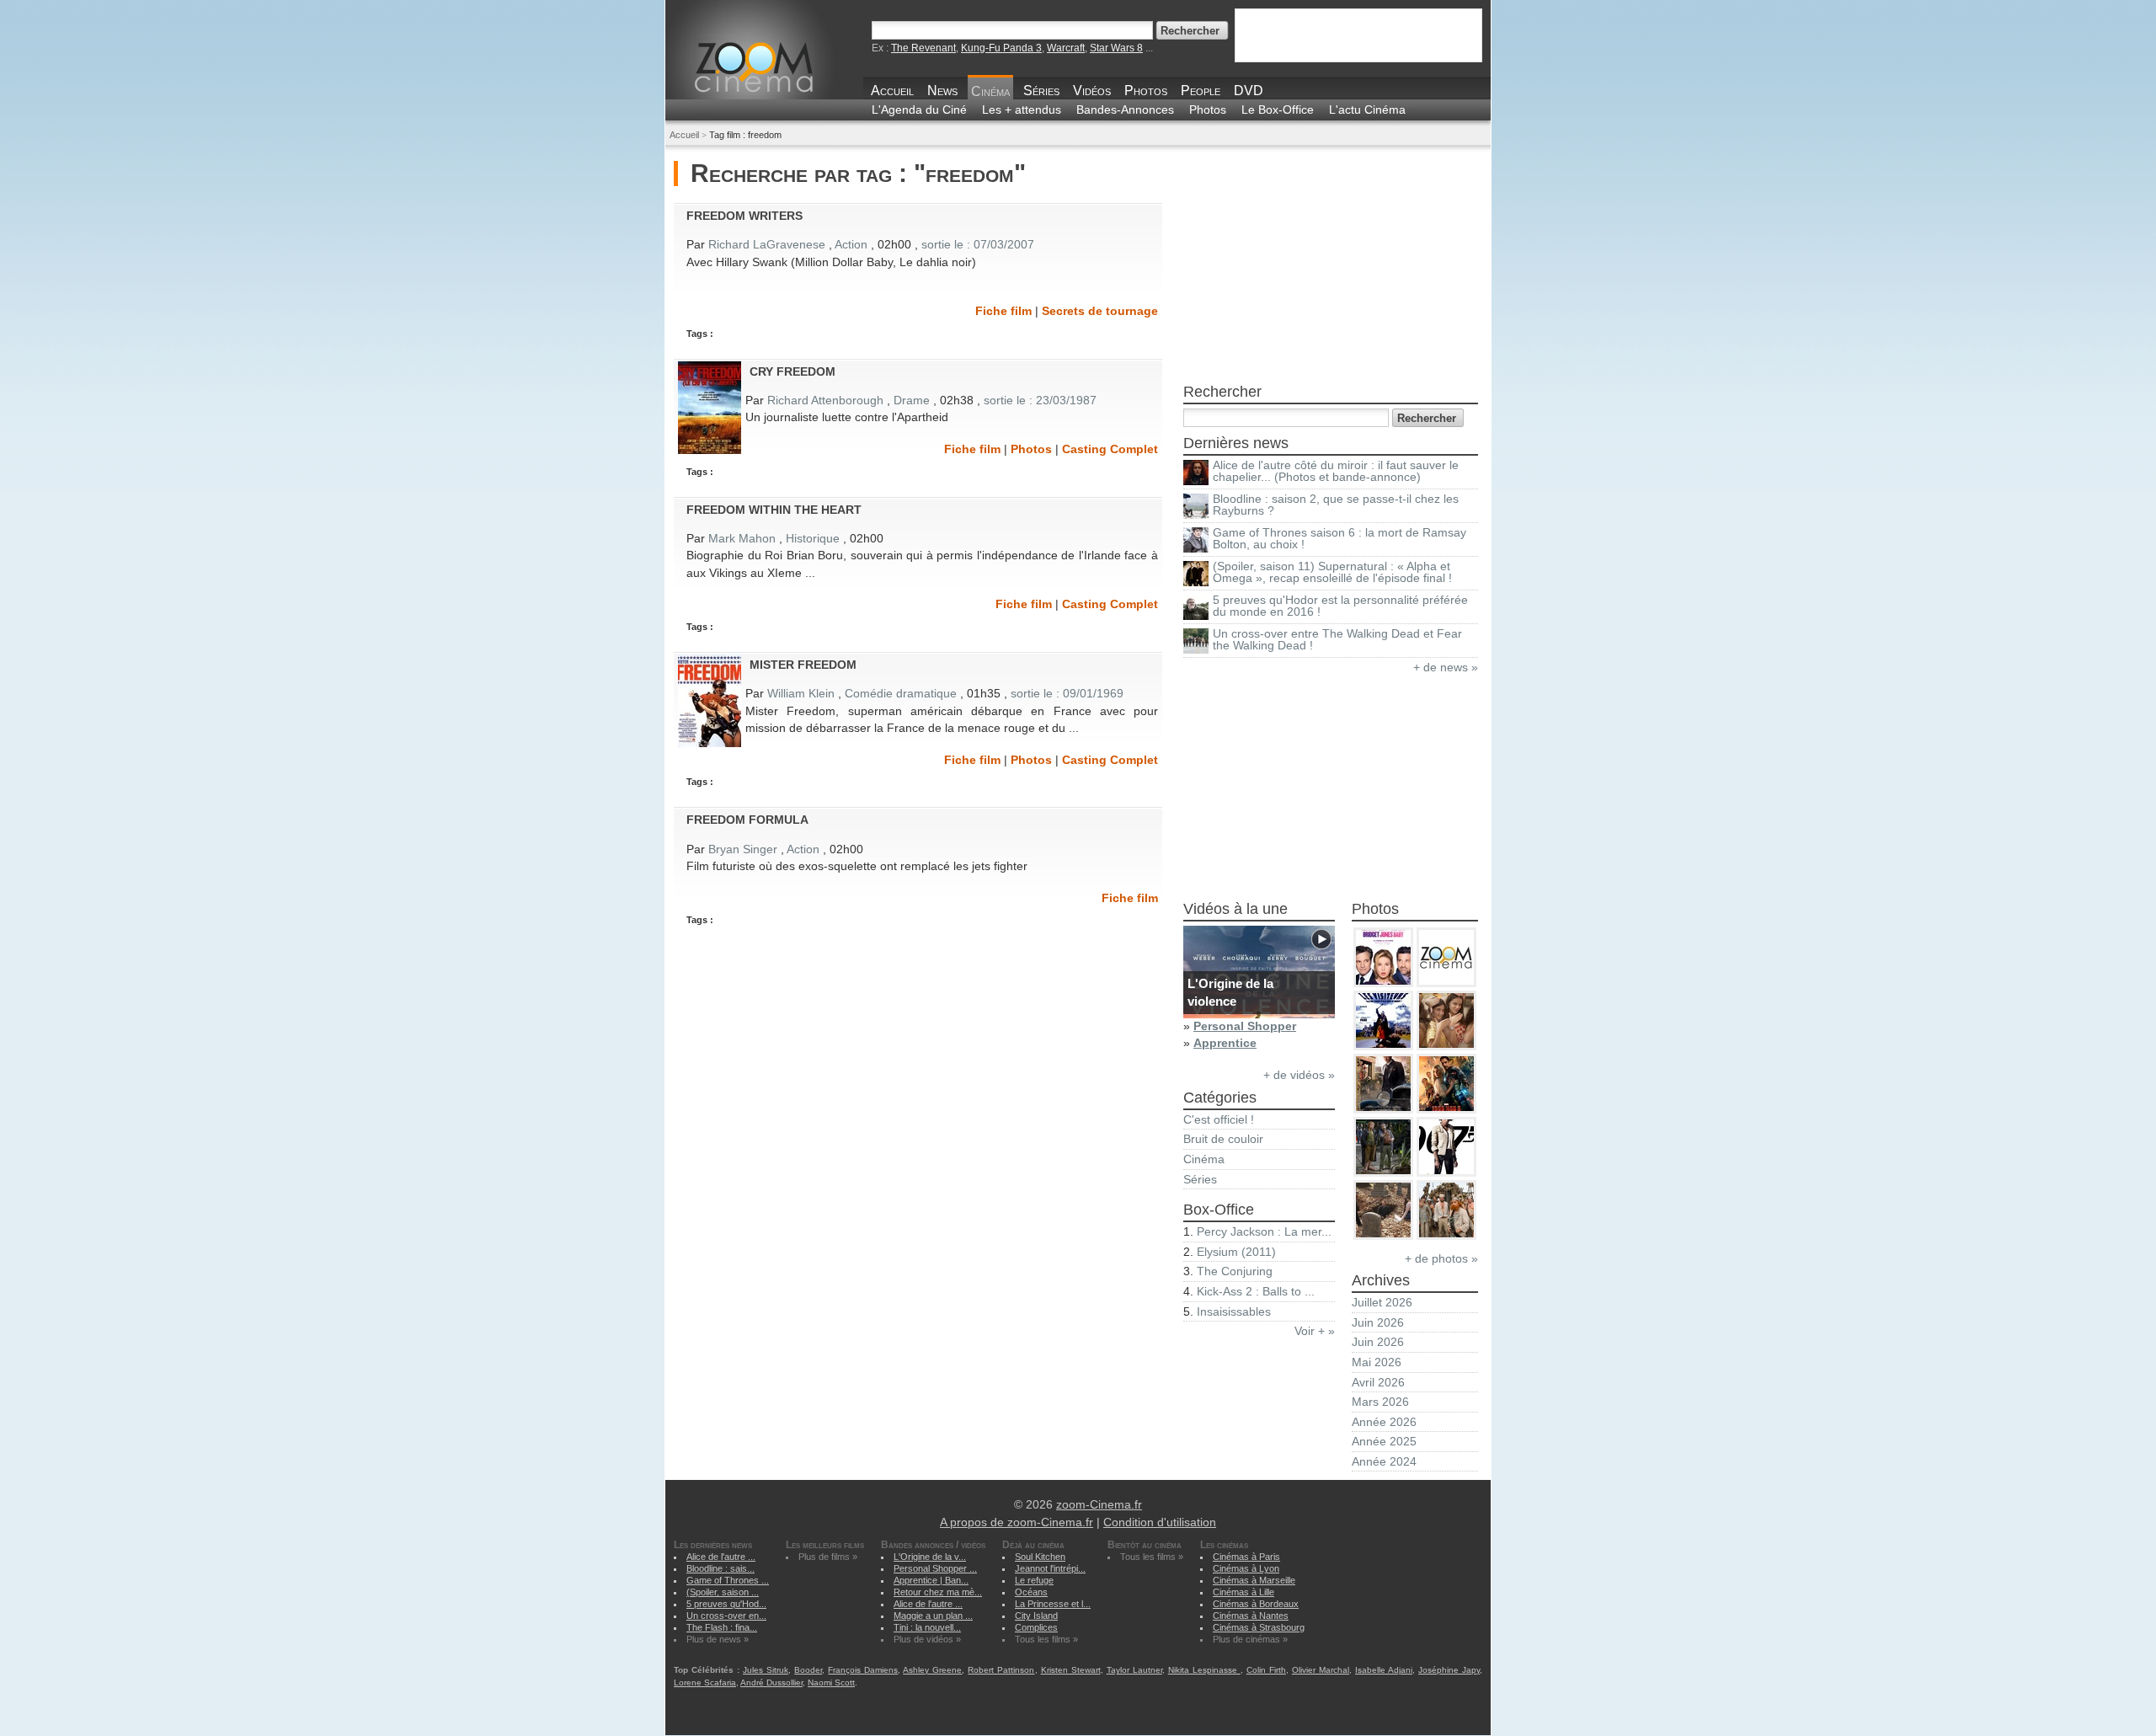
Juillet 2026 (1382, 1303)
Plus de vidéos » (927, 1639)
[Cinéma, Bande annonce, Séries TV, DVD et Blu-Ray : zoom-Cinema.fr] (785, 79)
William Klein (801, 694)
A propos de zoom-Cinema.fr (1017, 1522)
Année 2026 (1384, 1422)
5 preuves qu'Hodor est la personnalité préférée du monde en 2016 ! (1340, 606)
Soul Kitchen (1040, 1557)
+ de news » (1446, 668)
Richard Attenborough (825, 401)
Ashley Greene (932, 1670)
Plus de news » (718, 1639)
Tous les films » (1046, 1639)
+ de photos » (1441, 1259)
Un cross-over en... (726, 1616)
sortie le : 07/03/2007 (978, 245)
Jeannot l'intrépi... (1050, 1568)
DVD (1249, 90)
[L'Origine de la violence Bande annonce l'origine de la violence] (1259, 1015)
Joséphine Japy (1449, 1670)
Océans (1031, 1592)
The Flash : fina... (722, 1627)
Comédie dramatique (901, 694)
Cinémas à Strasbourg (1259, 1627)
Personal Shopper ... (935, 1568)
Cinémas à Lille (1243, 1592)
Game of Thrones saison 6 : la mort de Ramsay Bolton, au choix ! (1339, 539)
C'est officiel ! (1219, 1120)
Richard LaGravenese (768, 245)
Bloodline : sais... (720, 1568)
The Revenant (923, 48)
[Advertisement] (1331, 266)
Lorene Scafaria (705, 1683)
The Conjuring (1235, 1271)
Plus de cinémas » (1250, 1639)
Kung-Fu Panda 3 (1001, 48)
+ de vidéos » (1299, 1075)
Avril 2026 (1378, 1383)
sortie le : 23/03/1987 (1040, 401)
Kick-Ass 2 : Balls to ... (1256, 1292)
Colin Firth (1266, 1670)
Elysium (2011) (1236, 1252)
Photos (1146, 90)
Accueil (892, 90)
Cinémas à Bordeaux (1256, 1604)
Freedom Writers (744, 216)
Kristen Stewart (1071, 1670)
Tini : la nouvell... (927, 1627)
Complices (1036, 1627)
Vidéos (1092, 90)
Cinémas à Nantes (1251, 1616)
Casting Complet (1110, 449)
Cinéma (990, 91)
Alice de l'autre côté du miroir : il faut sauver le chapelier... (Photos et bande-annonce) (1336, 471)
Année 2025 (1384, 1442)
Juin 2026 (1378, 1323)
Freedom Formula (747, 820)
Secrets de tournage (1100, 311)
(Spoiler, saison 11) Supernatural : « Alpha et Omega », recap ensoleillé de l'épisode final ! (1332, 572)
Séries (1041, 90)
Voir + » (1315, 1331)
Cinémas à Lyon (1246, 1568)
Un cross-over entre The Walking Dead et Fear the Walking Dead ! (1337, 640)
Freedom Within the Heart (774, 510)
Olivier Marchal (1321, 1670)
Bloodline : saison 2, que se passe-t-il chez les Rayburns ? (1336, 505)
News (942, 90)
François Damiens (863, 1670)
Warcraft (1066, 48)
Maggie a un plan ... (933, 1616)
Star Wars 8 (1116, 48)
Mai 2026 (1377, 1362)
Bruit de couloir (1223, 1139)
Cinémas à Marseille (1254, 1580)
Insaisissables (1234, 1312)
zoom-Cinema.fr (1099, 1505)
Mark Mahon (742, 539)
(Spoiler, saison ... (723, 1592)
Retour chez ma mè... (938, 1592)
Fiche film (1003, 311)
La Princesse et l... (1053, 1604)
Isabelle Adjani (1384, 1670)
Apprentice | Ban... (931, 1580)
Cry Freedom (792, 371)
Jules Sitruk (766, 1670)
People (1201, 90)
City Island (1036, 1616)
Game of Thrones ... (728, 1580)
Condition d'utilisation (1160, 1522)
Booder (808, 1670)
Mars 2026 (1380, 1402)
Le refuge (1034, 1580)
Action (851, 245)
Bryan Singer (743, 849)
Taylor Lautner (1134, 1670)
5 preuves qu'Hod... (726, 1604)
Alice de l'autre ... (721, 1557)
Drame (912, 401)
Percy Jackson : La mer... (1264, 1232)
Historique (813, 539)
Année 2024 (1384, 1462)
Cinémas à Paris (1246, 1557)
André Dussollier (771, 1683)
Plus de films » (828, 1557)
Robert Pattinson (1001, 1670)
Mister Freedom (803, 665)
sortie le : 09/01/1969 (1067, 694)
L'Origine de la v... (930, 1557)
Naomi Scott (831, 1683)
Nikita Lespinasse (1204, 1670)
